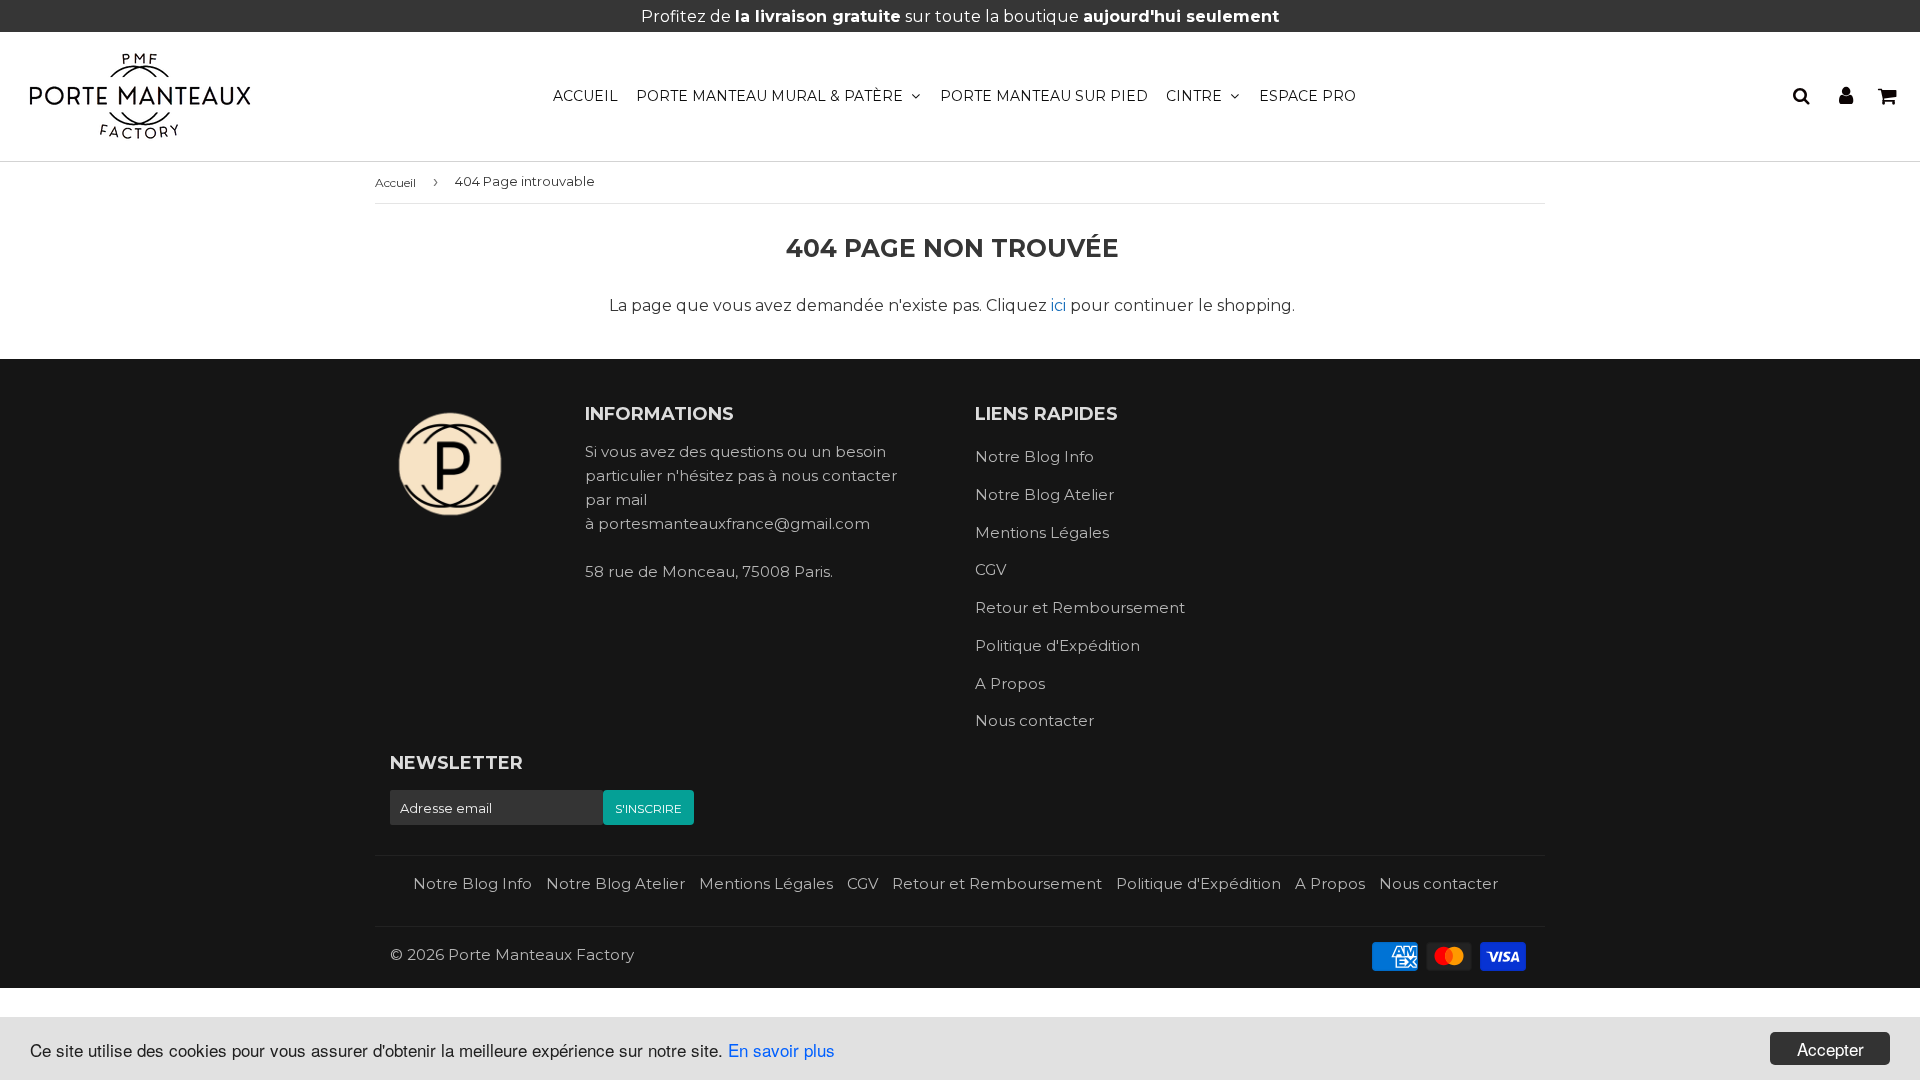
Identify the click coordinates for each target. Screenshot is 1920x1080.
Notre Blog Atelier (1044, 494)
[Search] (1802, 96)
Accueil (585, 96)
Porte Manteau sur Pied (1044, 96)
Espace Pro (1307, 96)
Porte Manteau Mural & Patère (771, 96)
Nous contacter (1034, 720)
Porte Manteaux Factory (541, 954)
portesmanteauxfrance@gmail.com (734, 523)
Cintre (1196, 96)
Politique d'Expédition (1057, 645)
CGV (990, 569)
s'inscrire (648, 808)
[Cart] (1889, 96)
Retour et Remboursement (1080, 607)
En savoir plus (781, 1049)
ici (1058, 305)
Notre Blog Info (1034, 456)
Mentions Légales (1042, 532)
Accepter (1830, 1048)
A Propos (1010, 683)
